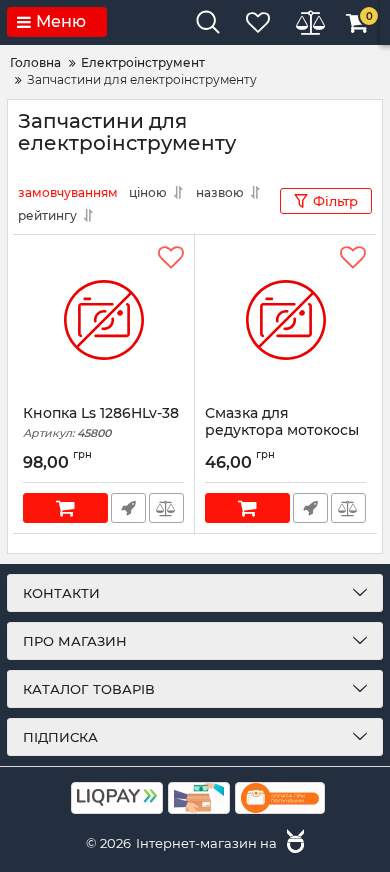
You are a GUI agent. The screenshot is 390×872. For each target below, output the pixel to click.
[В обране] (171, 258)
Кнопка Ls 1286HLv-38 (101, 422)
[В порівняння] (166, 508)
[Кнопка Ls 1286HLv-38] (103, 320)
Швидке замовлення (128, 508)
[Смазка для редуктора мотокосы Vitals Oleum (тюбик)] (285, 320)
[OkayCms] (293, 843)
